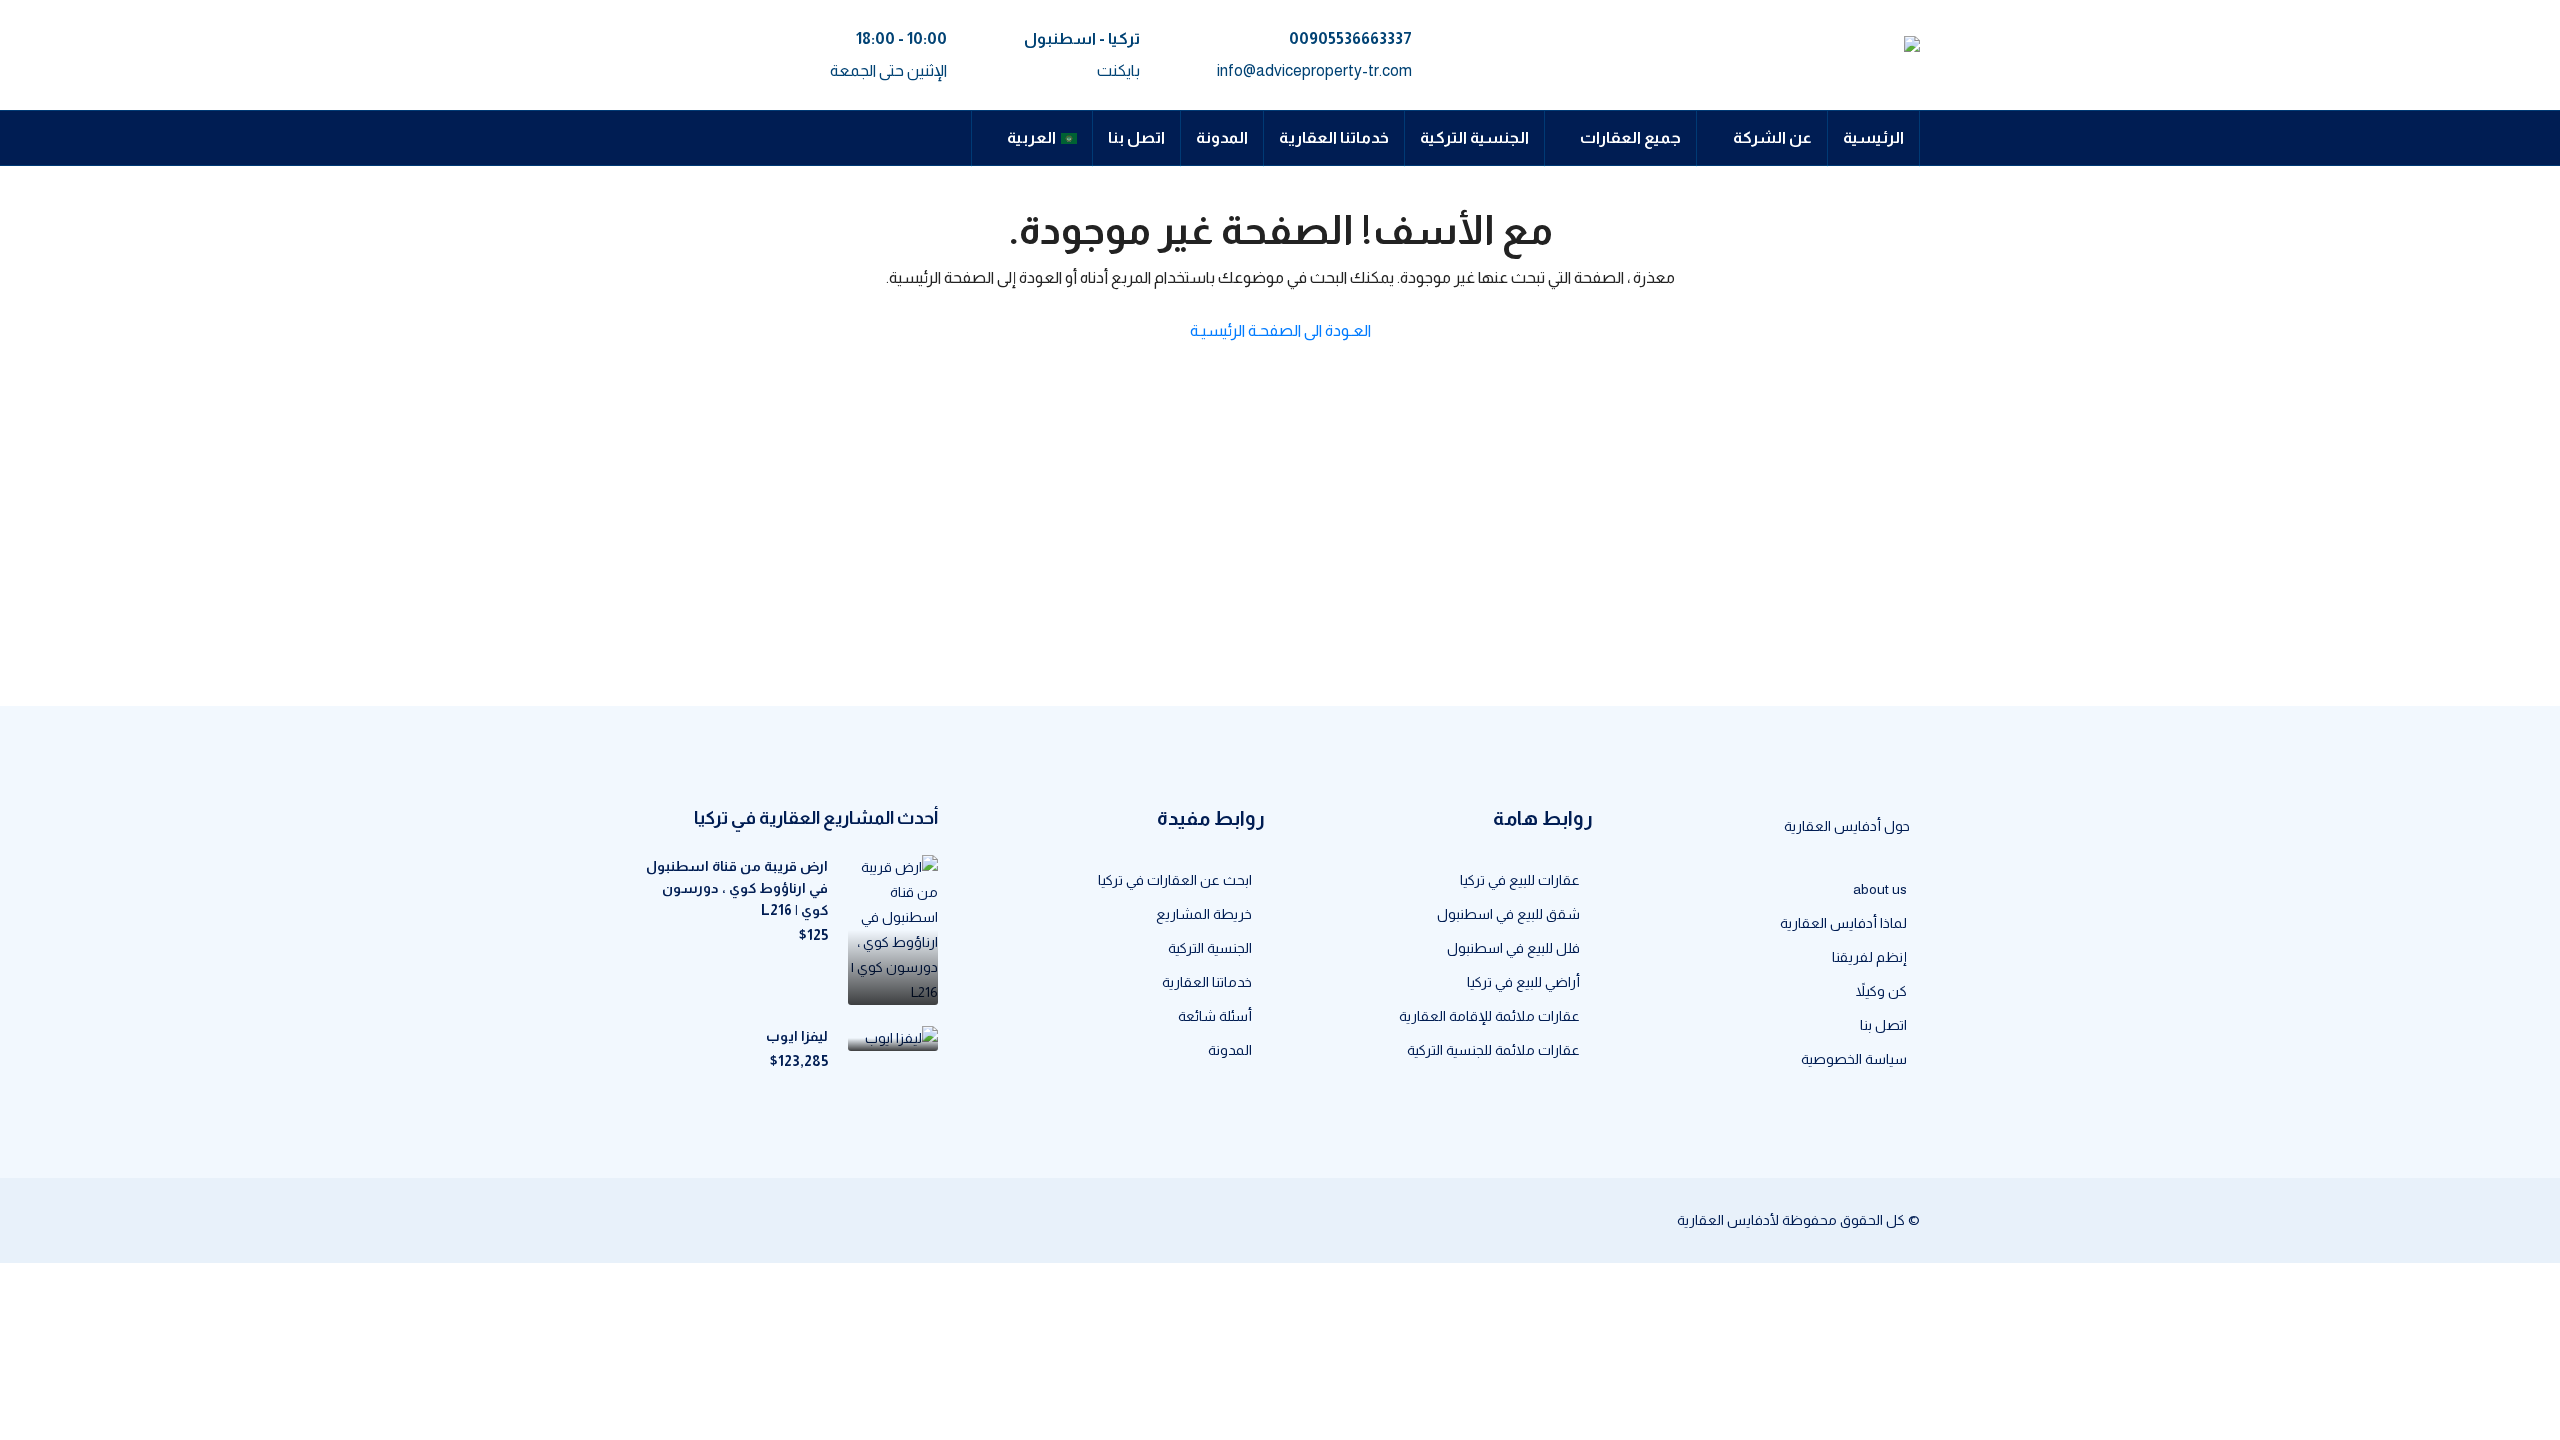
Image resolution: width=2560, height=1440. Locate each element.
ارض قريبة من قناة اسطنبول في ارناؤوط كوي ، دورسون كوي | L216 (737, 888)
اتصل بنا (1136, 137)
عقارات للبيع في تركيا (1520, 880)
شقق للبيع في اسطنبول (1508, 914)
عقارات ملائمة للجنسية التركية (1493, 1050)
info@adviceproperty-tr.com (1314, 70)
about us (1880, 889)
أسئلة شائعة (1215, 1016)
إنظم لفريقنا (1869, 957)
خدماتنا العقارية (1334, 137)
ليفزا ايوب (797, 1036)
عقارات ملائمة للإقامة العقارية (1489, 1016)
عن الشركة (1772, 137)
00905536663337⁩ (1350, 38)
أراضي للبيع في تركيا (1523, 982)
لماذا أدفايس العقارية (1843, 923)
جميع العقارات (1630, 137)
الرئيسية (1873, 137)
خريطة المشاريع (1204, 914)
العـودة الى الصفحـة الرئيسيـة (1280, 330)
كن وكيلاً (1881, 991)
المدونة (1222, 137)
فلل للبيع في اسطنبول (1513, 948)
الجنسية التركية (1474, 137)
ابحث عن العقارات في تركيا (1175, 880)
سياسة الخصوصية (1854, 1059)
